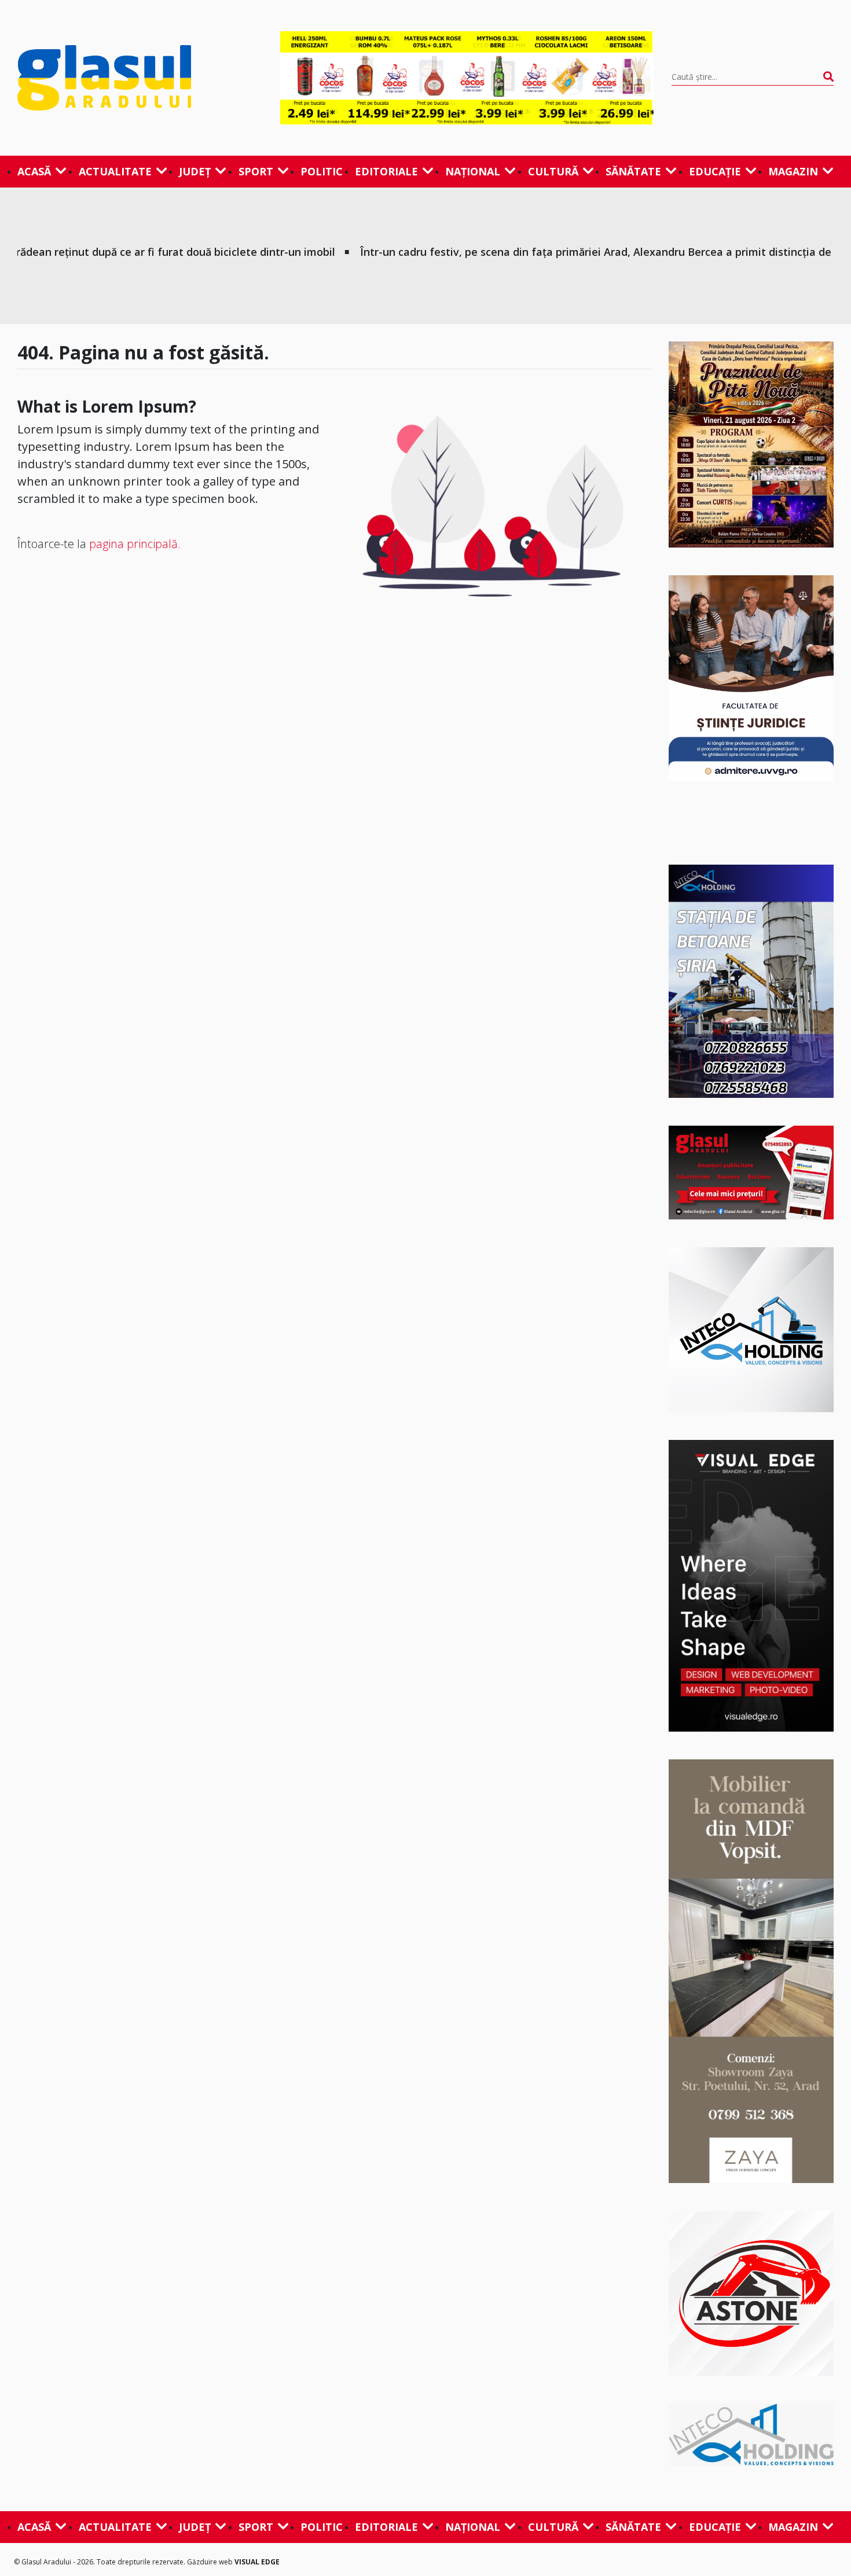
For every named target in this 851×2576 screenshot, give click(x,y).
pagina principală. (135, 544)
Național (473, 171)
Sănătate (633, 171)
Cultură (553, 171)
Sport (256, 171)
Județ (195, 171)
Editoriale (386, 171)
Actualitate (115, 171)
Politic (322, 171)
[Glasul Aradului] (140, 78)
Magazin (793, 171)
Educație (715, 171)
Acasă (34, 171)
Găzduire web (211, 2562)
